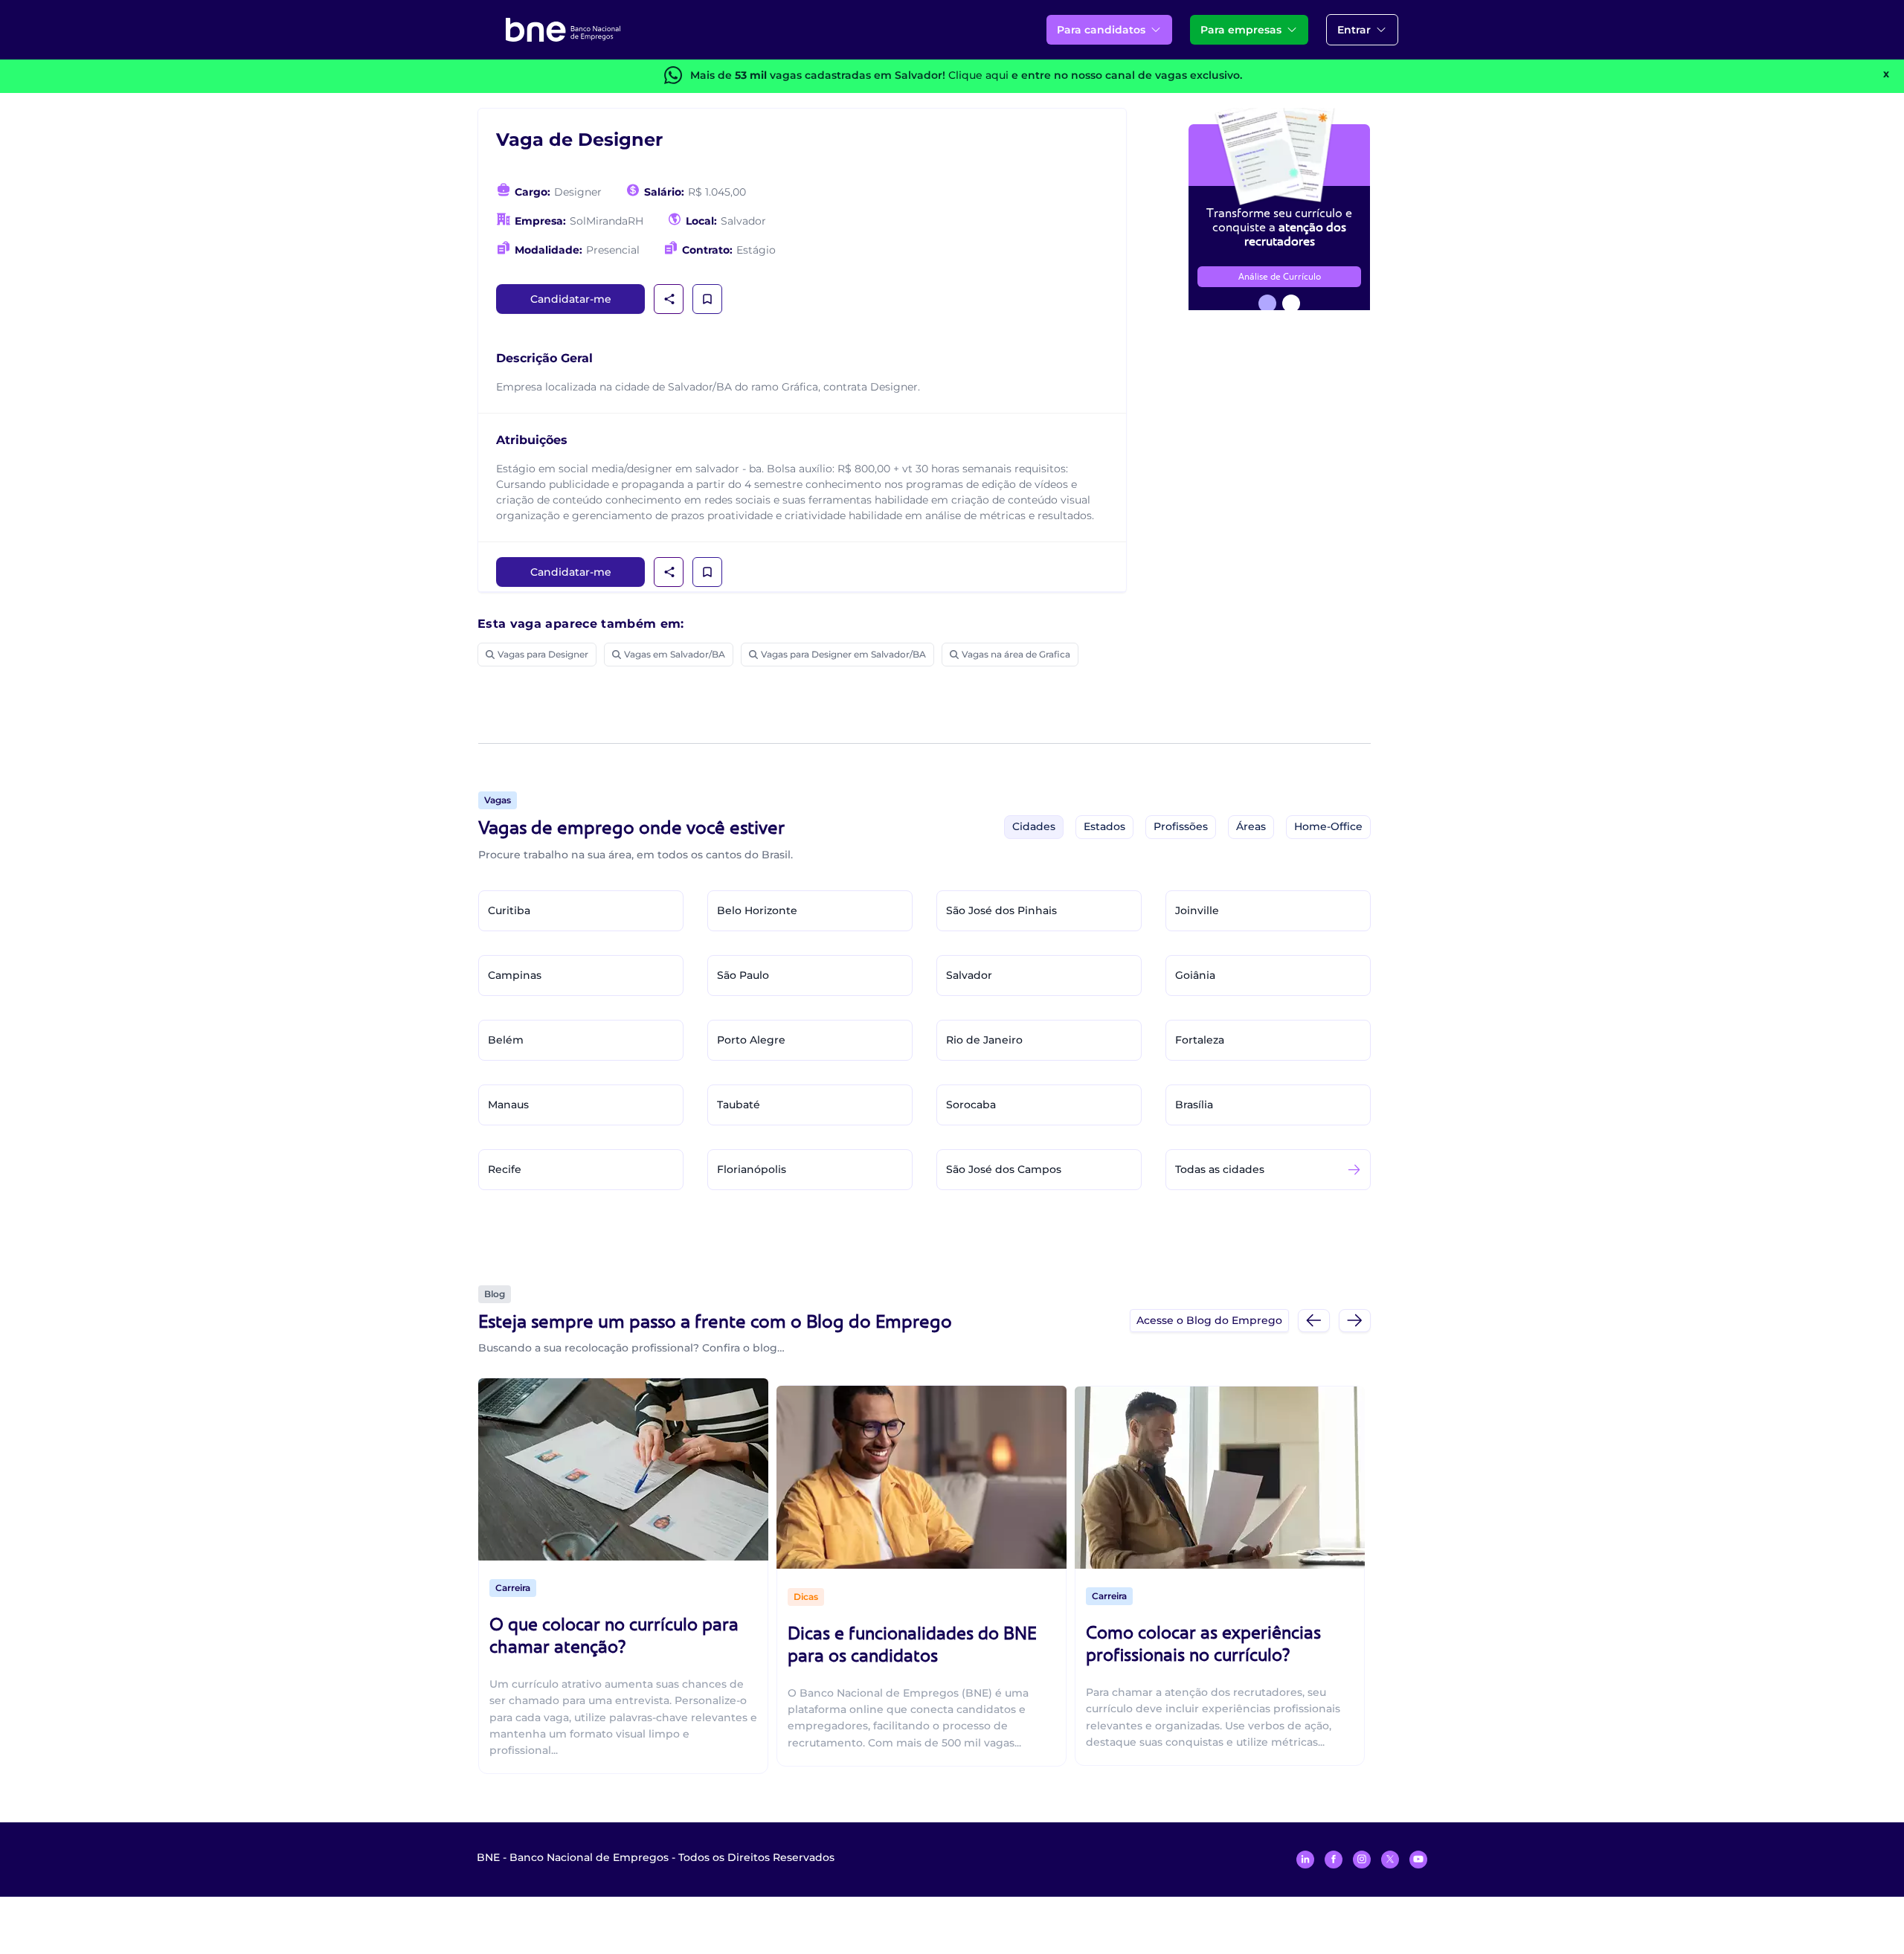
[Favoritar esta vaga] (707, 299)
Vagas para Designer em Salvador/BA (843, 654)
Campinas (515, 975)
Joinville (1197, 910)
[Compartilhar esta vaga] (669, 299)
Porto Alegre (751, 1040)
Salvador (969, 975)
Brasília (1194, 1105)
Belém (506, 1040)
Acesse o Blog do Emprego (1209, 1320)
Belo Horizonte (757, 910)
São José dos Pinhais (1001, 910)
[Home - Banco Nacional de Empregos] (563, 30)
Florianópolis (752, 1169)
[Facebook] (1334, 1860)
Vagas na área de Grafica (1016, 654)
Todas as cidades (1220, 1169)
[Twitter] (1390, 1860)
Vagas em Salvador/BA (675, 654)
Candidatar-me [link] (571, 299)
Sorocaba (971, 1105)
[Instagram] (1362, 1860)
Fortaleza (1200, 1040)
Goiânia (1195, 975)
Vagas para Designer (543, 654)
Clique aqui (978, 75)
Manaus (508, 1105)
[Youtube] (1418, 1860)
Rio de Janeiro (984, 1040)
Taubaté (739, 1105)
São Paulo (743, 975)
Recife (505, 1169)
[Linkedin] (1305, 1860)
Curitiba (509, 910)
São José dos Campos (1004, 1169)
